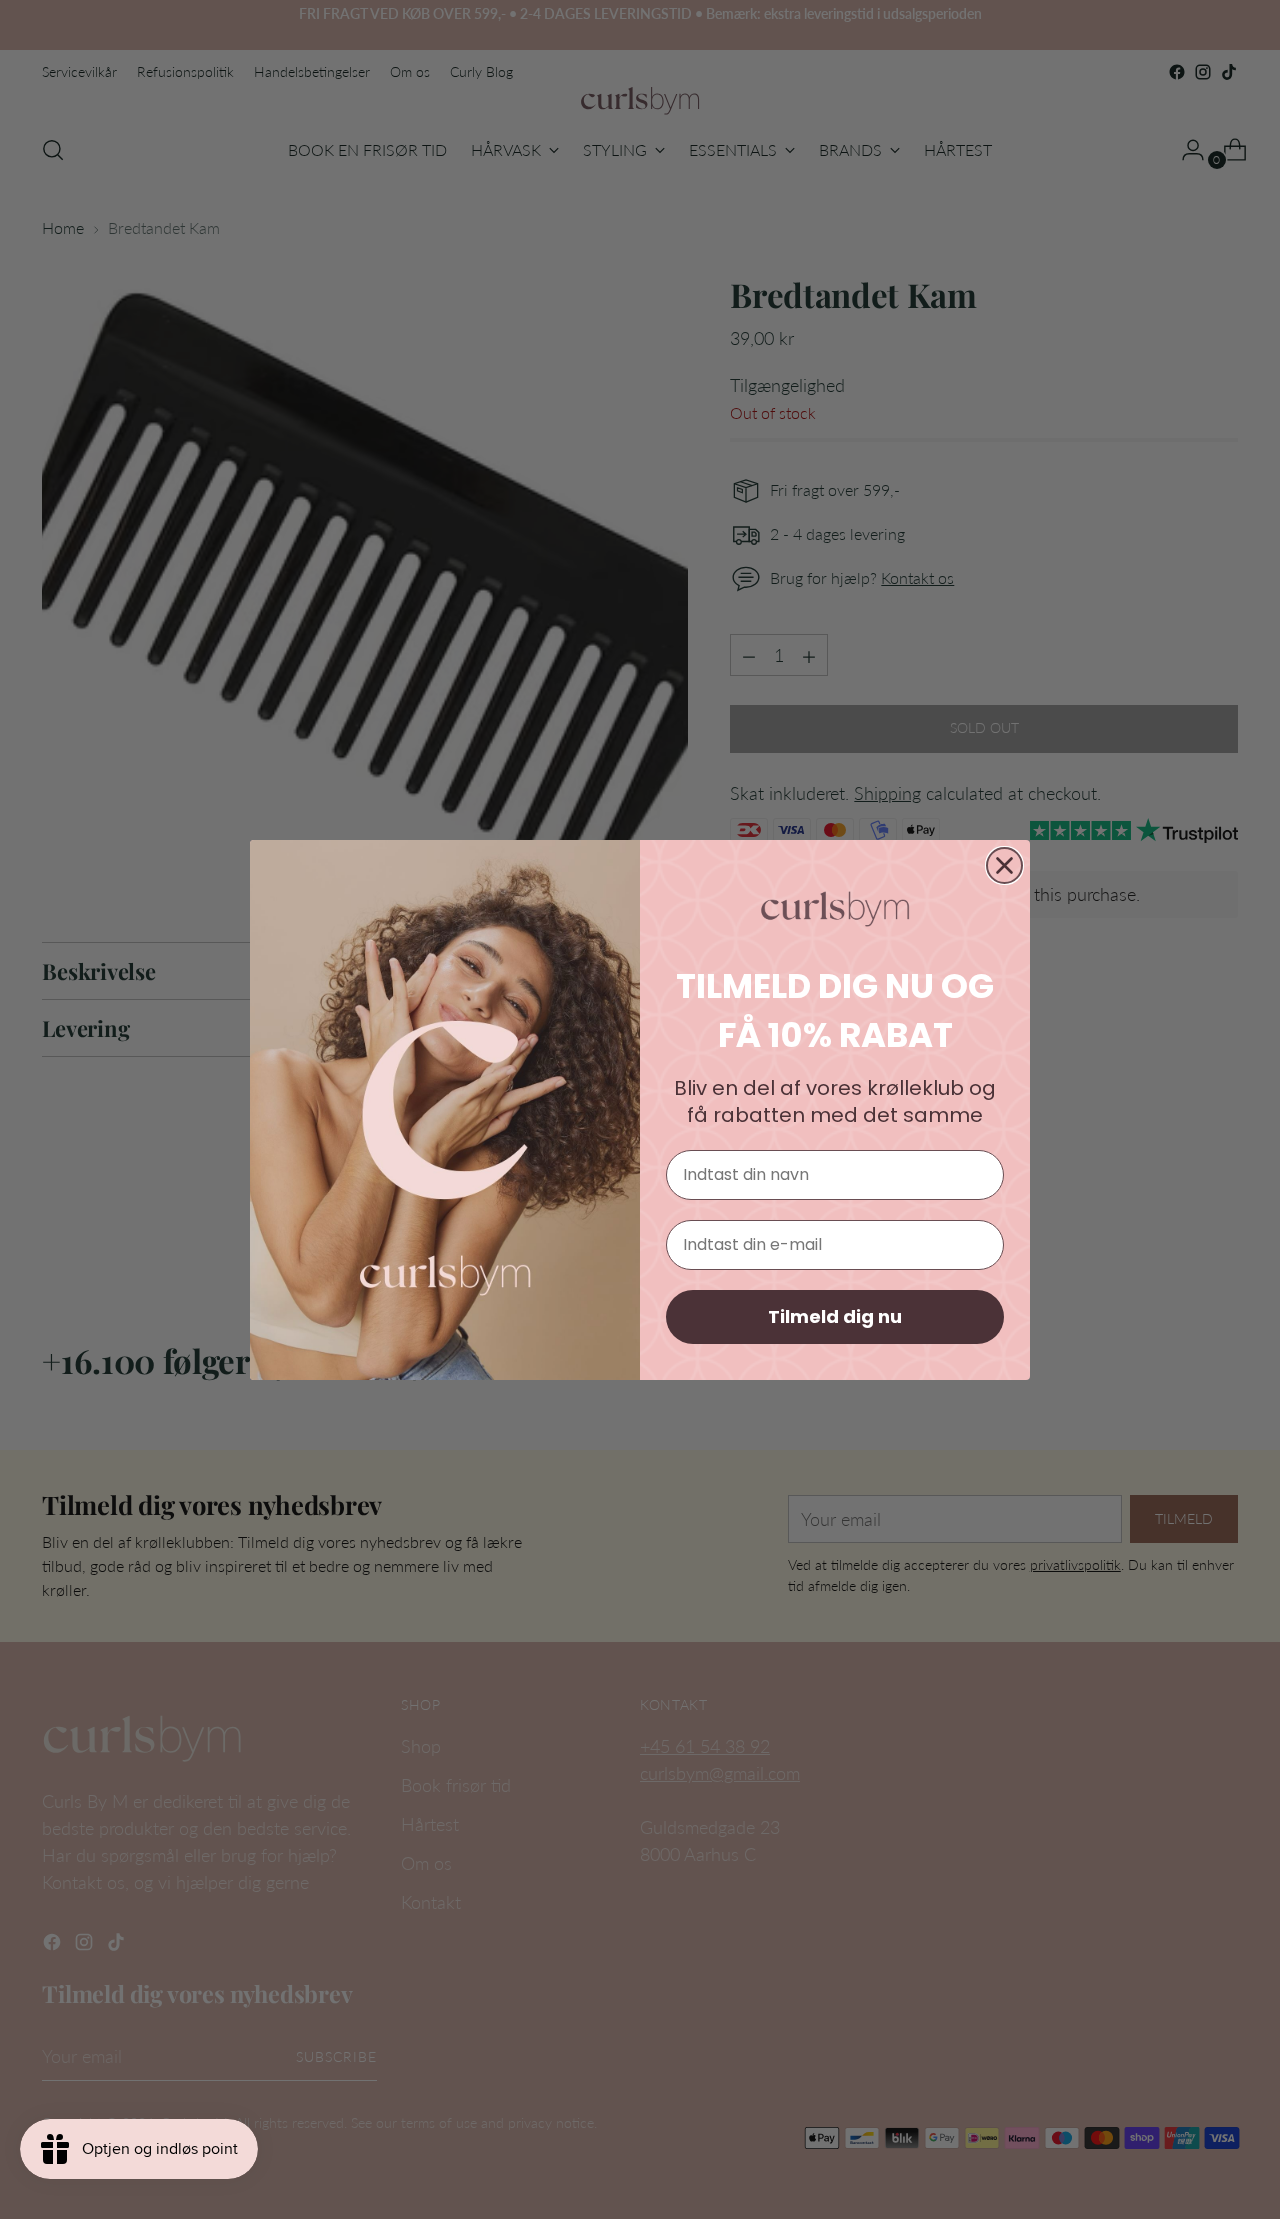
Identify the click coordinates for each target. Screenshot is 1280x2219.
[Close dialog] (1004, 865)
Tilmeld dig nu (835, 1316)
